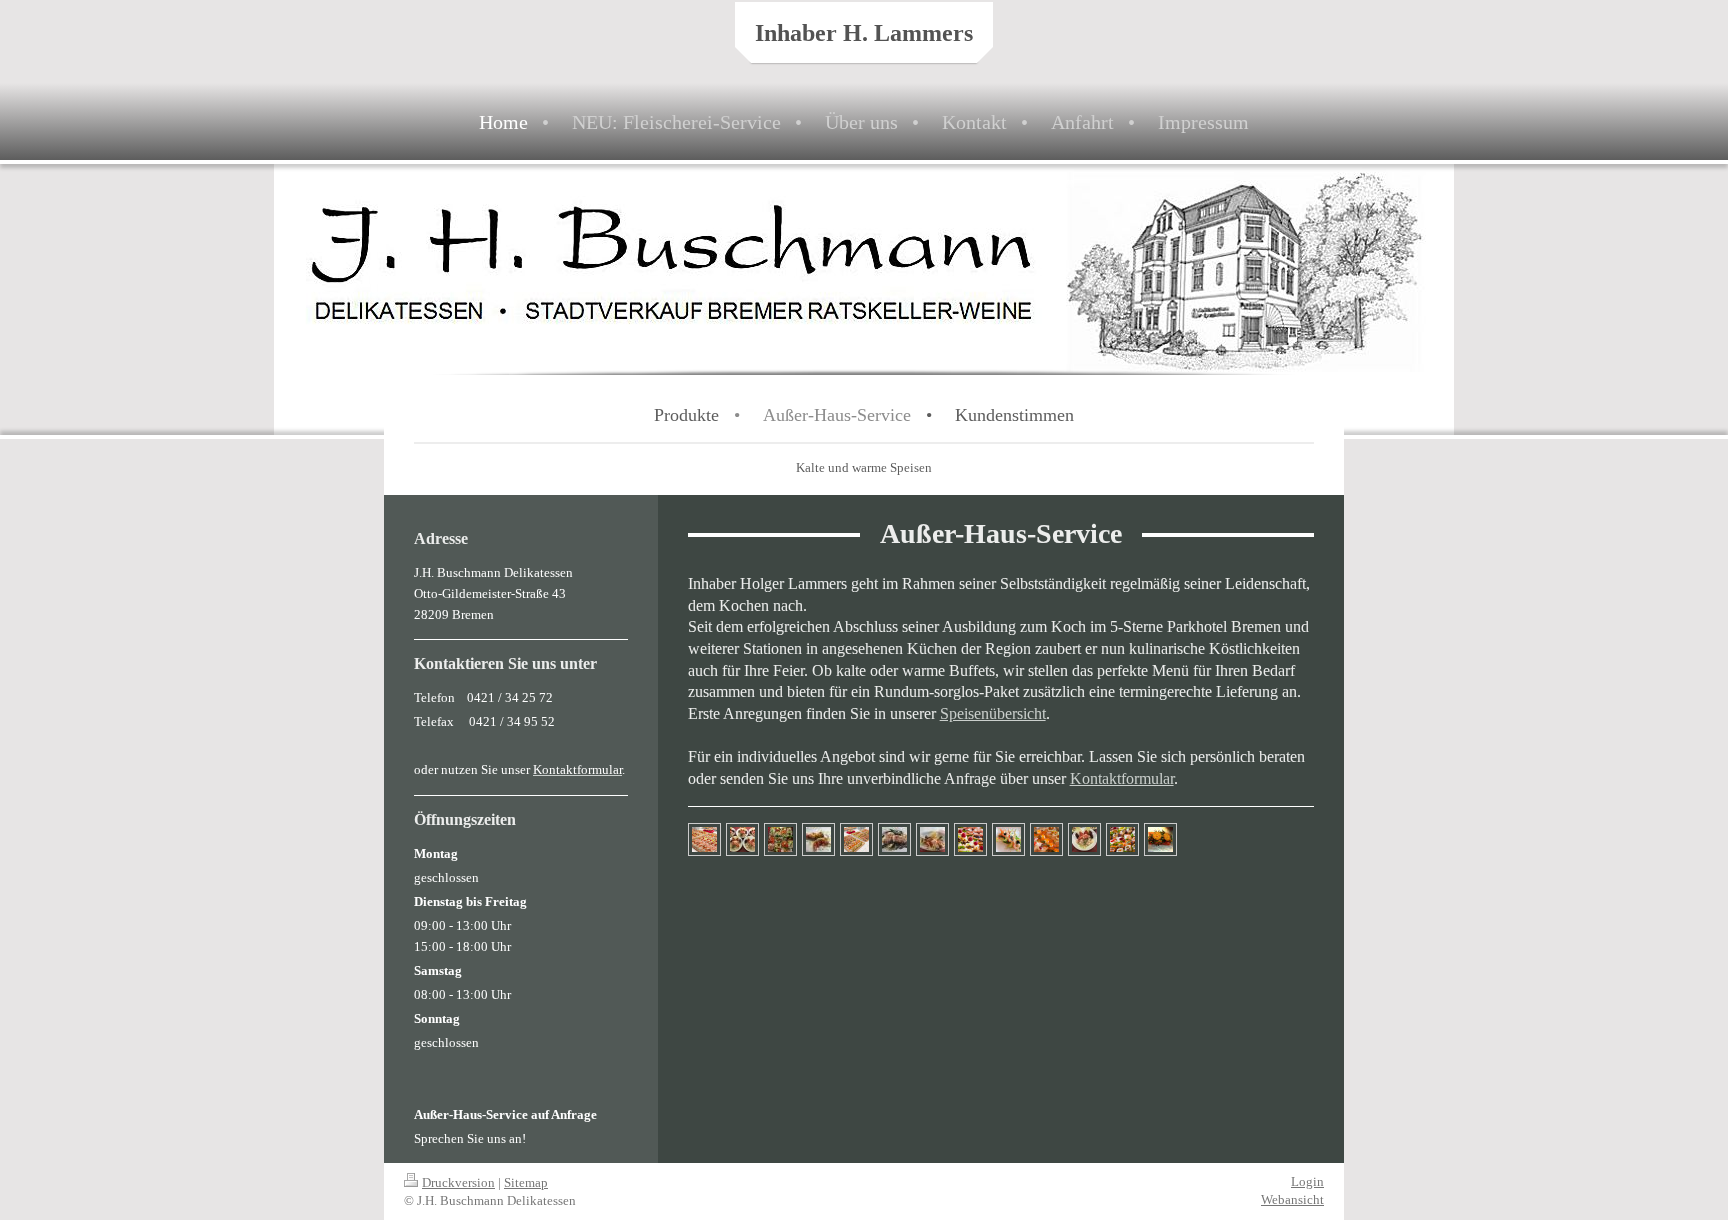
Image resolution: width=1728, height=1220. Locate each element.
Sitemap (526, 1182)
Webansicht (1292, 1199)
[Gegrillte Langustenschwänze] (818, 839)
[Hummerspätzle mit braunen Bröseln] (932, 839)
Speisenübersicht (993, 713)
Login (1307, 1181)
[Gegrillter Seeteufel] (894, 839)
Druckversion (458, 1182)
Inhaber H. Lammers (864, 33)
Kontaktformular (1122, 778)
